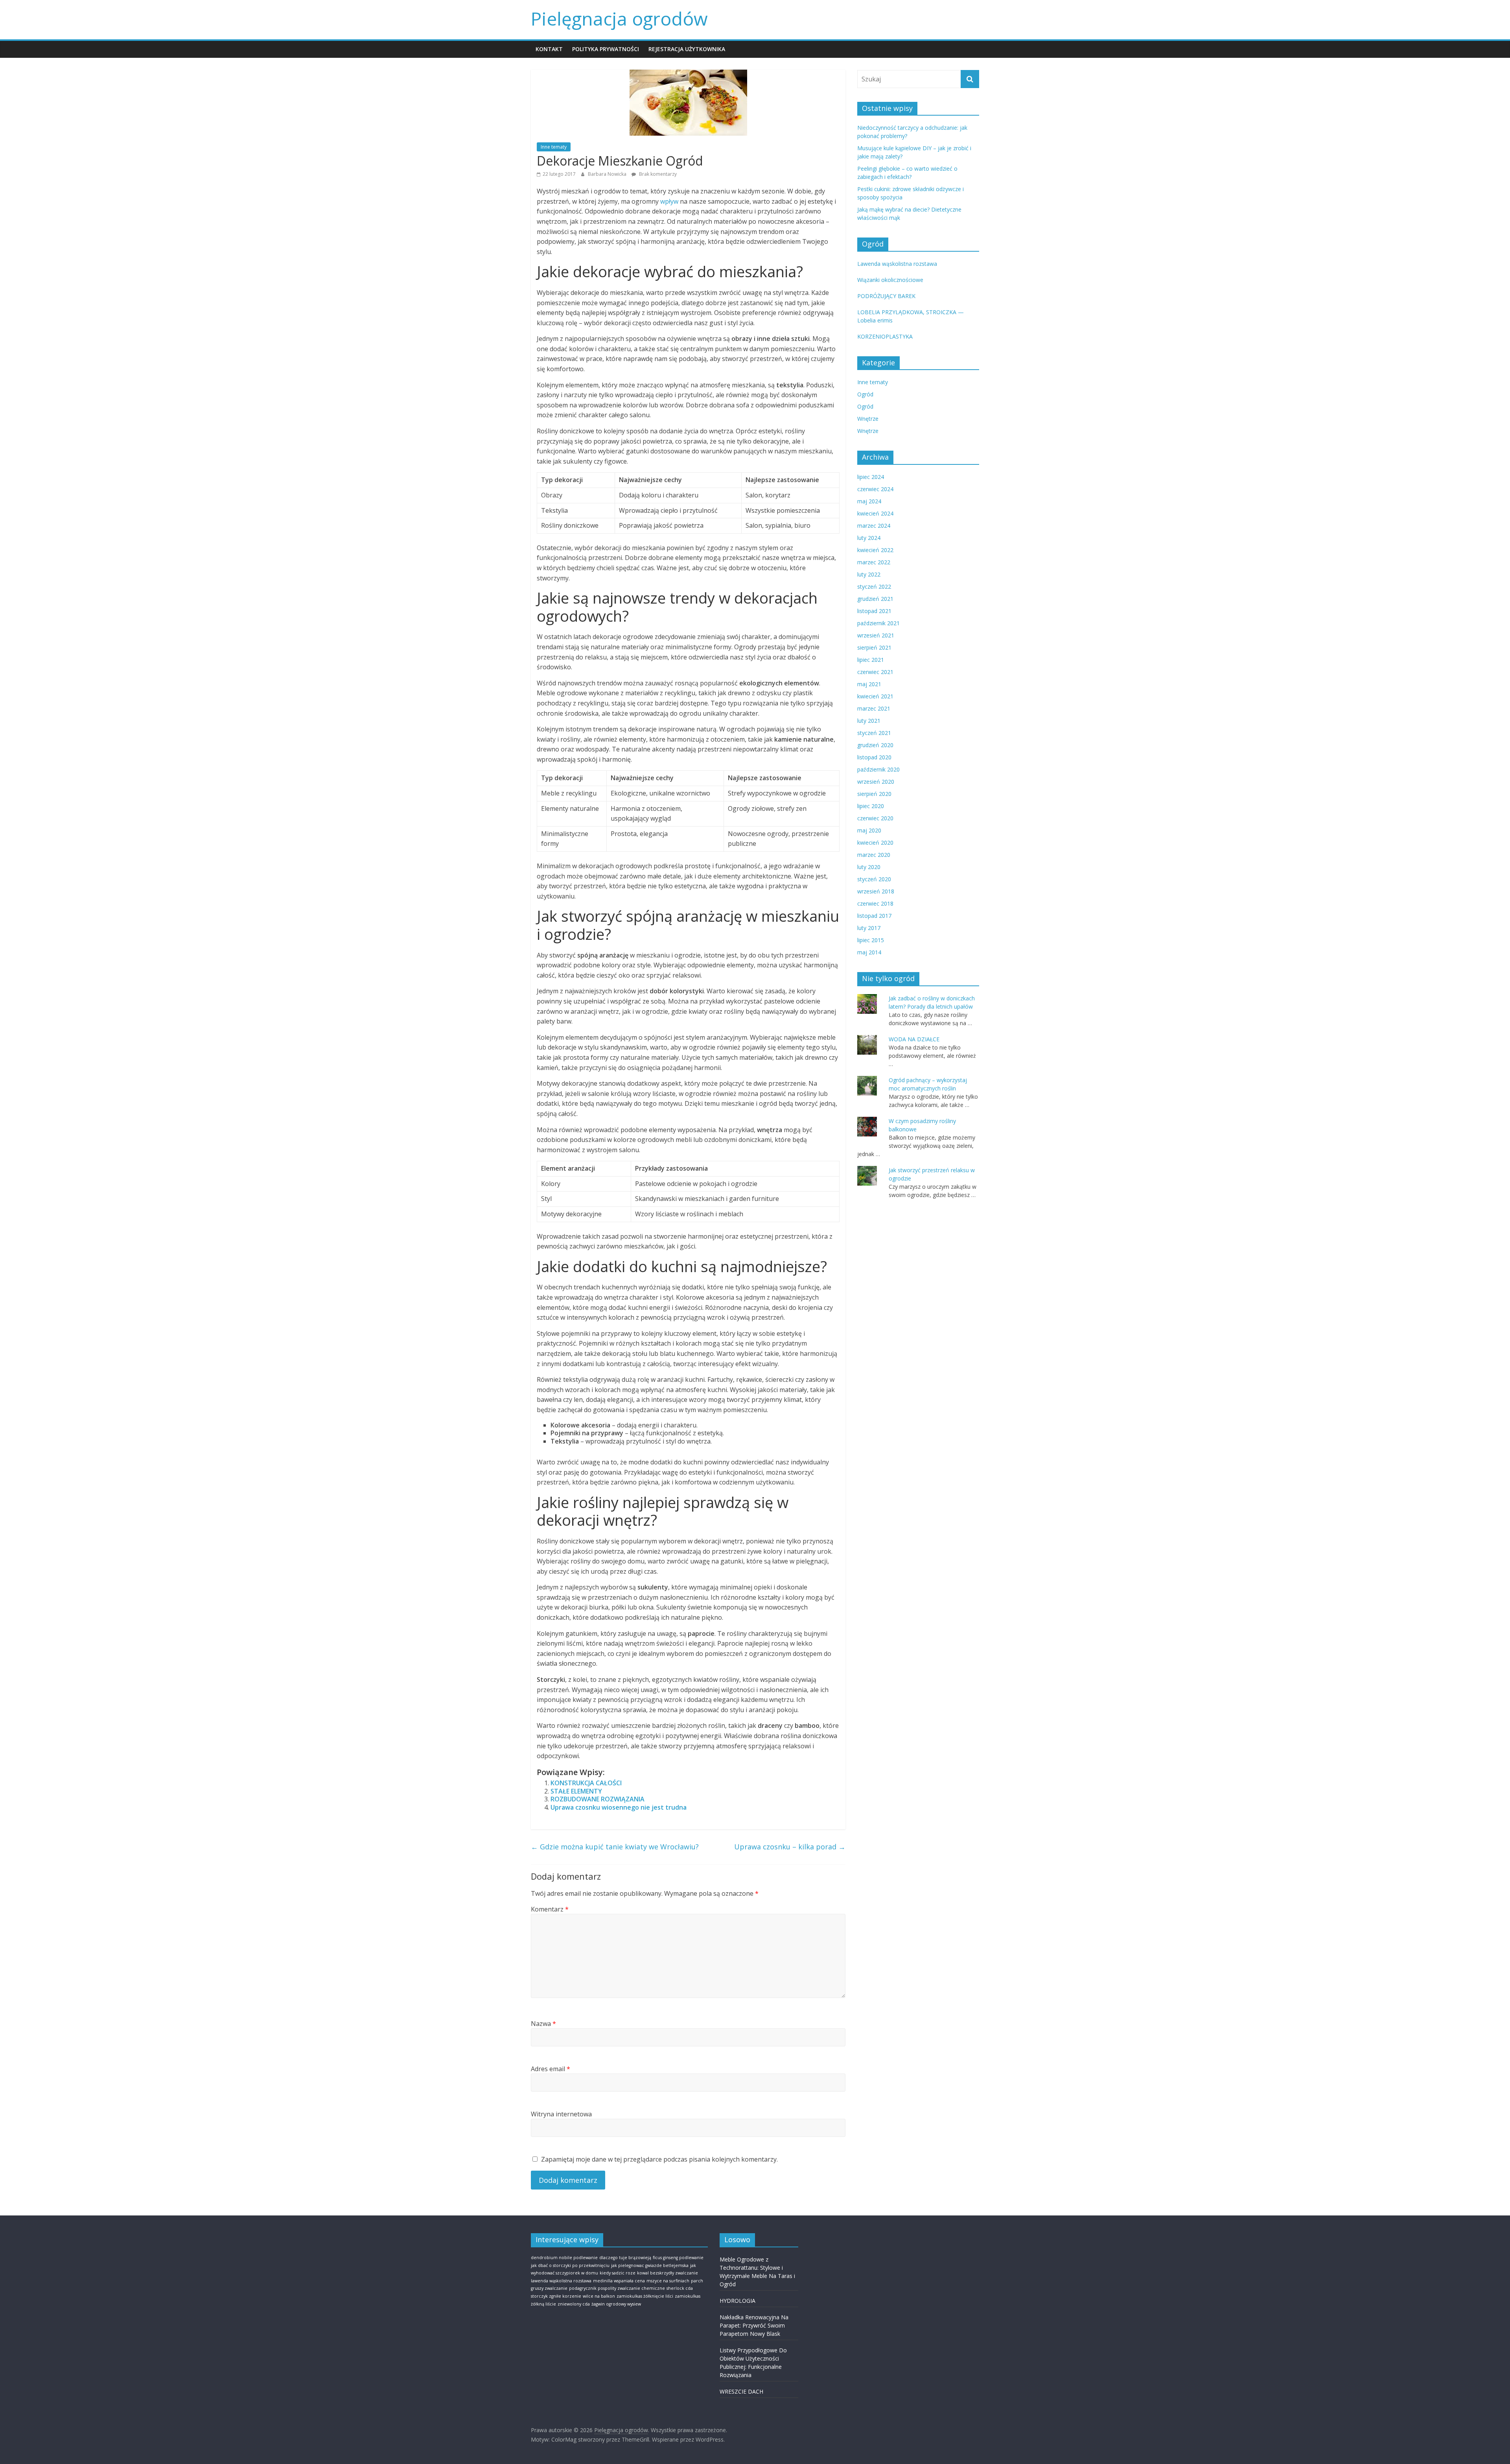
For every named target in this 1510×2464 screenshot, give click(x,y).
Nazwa (543, 2024)
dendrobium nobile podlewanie (564, 2258)
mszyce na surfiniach (668, 2281)
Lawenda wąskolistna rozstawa (897, 264)
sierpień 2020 (874, 794)
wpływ (669, 201)
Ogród (865, 394)
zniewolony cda (574, 2304)
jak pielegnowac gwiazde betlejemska (650, 2265)
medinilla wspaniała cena (619, 2281)
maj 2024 (869, 501)
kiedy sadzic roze (618, 2273)
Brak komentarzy (657, 174)
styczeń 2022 (874, 587)
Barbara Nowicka (608, 174)
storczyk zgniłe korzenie (556, 2296)
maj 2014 (869, 952)
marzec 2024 (874, 526)
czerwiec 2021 (875, 672)
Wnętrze (868, 419)
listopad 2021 (874, 611)
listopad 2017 (874, 916)
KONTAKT (549, 49)
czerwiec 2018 (875, 903)
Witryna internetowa (561, 2114)
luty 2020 (869, 867)
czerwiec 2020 (875, 818)
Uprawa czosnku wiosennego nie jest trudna (619, 1807)
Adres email (551, 2069)
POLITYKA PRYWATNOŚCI (606, 49)
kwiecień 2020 (875, 843)
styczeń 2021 (874, 733)
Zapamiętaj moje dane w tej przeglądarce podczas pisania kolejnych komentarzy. (659, 2159)
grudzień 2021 (875, 599)
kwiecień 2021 (875, 696)
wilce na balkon (599, 2296)
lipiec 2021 (871, 660)
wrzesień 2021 (876, 635)
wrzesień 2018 (876, 891)
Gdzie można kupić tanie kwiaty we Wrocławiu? (615, 1847)
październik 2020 (878, 769)
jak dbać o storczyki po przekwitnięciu (570, 2265)
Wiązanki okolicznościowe (890, 280)
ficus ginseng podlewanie (678, 2258)
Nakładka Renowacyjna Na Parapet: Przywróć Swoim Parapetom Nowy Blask (754, 2325)
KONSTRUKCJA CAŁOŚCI (586, 1783)
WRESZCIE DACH (741, 2391)
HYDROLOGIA (738, 2301)
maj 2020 (869, 830)
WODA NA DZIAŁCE (914, 1039)
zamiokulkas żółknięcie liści (645, 2296)
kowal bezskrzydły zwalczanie (668, 2273)
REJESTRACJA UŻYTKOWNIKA (687, 49)
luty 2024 (869, 538)
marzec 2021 (874, 708)
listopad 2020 (874, 757)
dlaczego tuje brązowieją (625, 2258)
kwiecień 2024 (875, 513)
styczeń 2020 (874, 879)
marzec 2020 (874, 855)
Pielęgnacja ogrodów (619, 18)
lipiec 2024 (871, 477)
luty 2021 (869, 721)
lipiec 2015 (871, 940)
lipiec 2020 (871, 806)
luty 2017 (869, 928)
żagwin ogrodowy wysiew (616, 2304)
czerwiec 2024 (875, 489)
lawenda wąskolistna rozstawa (561, 2281)
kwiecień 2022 (875, 550)
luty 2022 (869, 574)
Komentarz (550, 1909)
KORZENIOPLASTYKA (885, 336)
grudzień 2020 (875, 745)
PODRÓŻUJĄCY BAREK (886, 296)
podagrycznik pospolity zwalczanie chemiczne (617, 2288)
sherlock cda (680, 2288)
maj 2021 (869, 684)
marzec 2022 (874, 562)
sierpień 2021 (874, 647)
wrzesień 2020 (876, 782)
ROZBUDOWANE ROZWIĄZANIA (598, 1799)
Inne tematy (554, 147)
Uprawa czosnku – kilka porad (790, 1847)
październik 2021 (878, 623)
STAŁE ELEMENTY (576, 1791)
